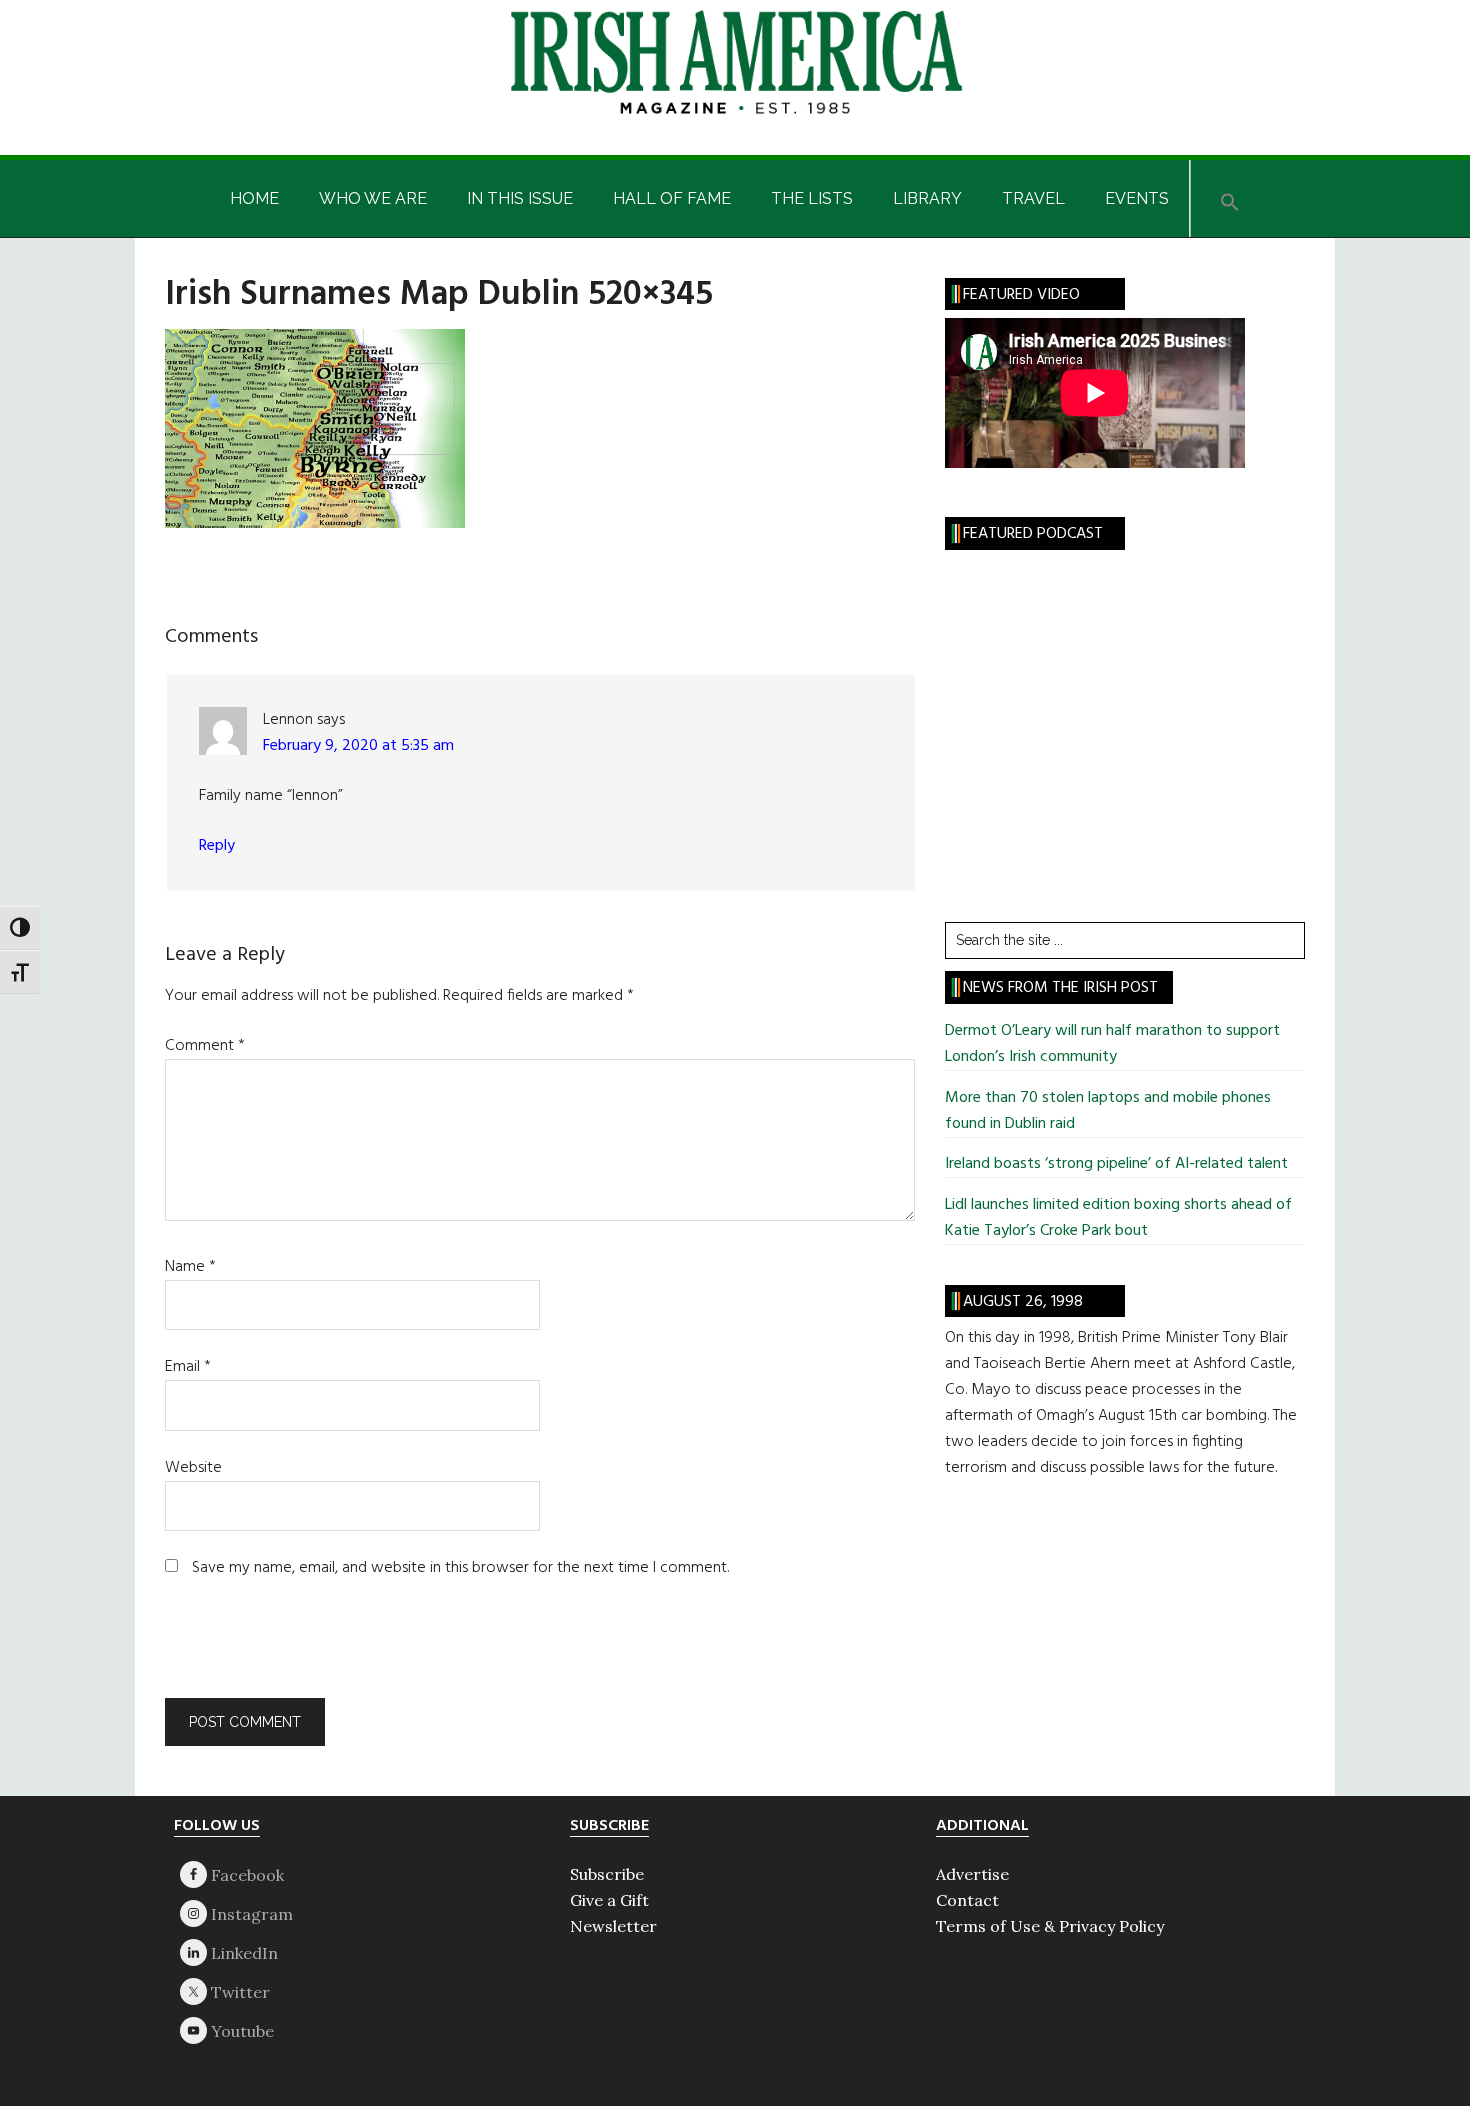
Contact (967, 1900)
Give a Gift (609, 1900)
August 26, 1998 (1023, 1302)
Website (193, 1468)
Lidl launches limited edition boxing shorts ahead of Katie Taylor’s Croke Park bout (1118, 1218)
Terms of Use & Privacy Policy (1050, 1926)
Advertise (972, 1874)
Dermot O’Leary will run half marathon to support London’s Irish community (1112, 1044)
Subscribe (607, 1874)
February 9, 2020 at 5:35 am (358, 746)
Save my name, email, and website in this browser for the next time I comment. (460, 1568)
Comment (205, 1046)
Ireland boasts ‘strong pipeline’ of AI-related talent (1116, 1164)
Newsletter (613, 1926)
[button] (1230, 198)
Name (190, 1267)
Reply (217, 846)
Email (188, 1367)
